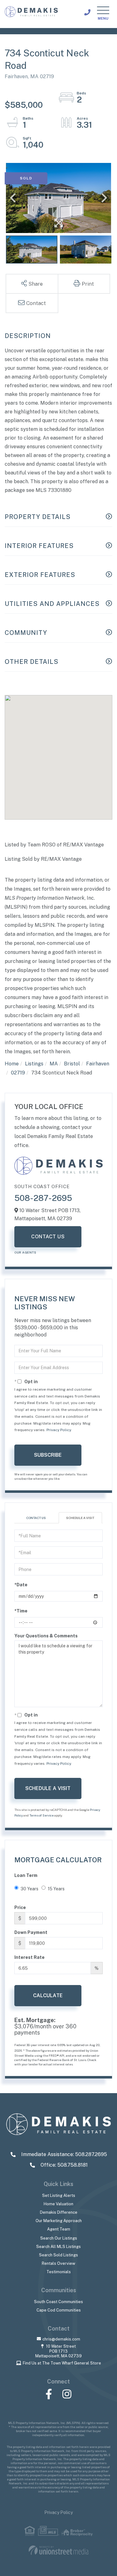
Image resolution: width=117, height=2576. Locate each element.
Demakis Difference (59, 2212)
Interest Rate (29, 1957)
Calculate (48, 1995)
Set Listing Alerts (59, 2195)
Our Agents (25, 1252)
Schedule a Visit (80, 1518)
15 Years (56, 1889)
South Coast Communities (58, 2302)
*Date (21, 1585)
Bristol (72, 1064)
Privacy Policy (59, 1430)
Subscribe (48, 1455)
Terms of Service (41, 1815)
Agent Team (59, 2229)
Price (20, 1907)
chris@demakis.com (61, 2339)
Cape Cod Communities (59, 2310)
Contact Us (48, 1237)
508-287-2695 (43, 1198)
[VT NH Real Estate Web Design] (58, 2550)
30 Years (29, 1889)
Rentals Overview (58, 2263)
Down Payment (31, 1932)
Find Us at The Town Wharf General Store (62, 2363)
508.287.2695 (87, 12)
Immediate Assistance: (63, 2154)
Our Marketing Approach (59, 2221)
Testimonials (59, 2272)
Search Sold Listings (58, 2255)
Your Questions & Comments (46, 1636)
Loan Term (26, 1875)
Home (12, 1064)
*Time (21, 1611)
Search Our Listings (59, 2238)
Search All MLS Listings (58, 2247)
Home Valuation (58, 2204)
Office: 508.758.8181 (63, 2165)
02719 (18, 1073)
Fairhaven (98, 1064)
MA (54, 1064)
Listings (34, 1064)
